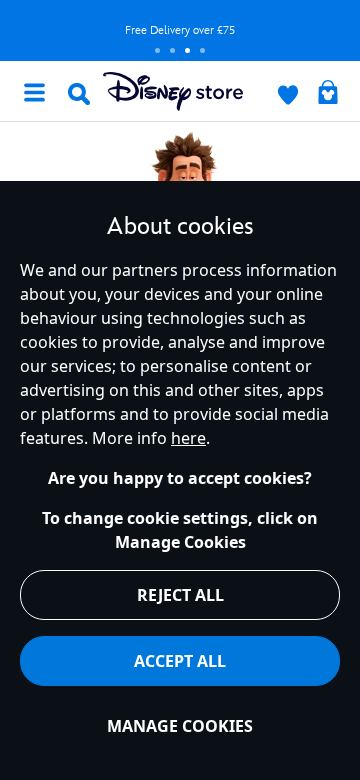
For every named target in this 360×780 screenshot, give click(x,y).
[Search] (79, 94)
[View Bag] (328, 94)
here (188, 438)
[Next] (339, 30)
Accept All (180, 661)
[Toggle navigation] (34, 91)
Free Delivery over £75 (180, 30)
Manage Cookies (180, 726)
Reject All (180, 595)
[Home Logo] (173, 91)
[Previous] (20, 30)
